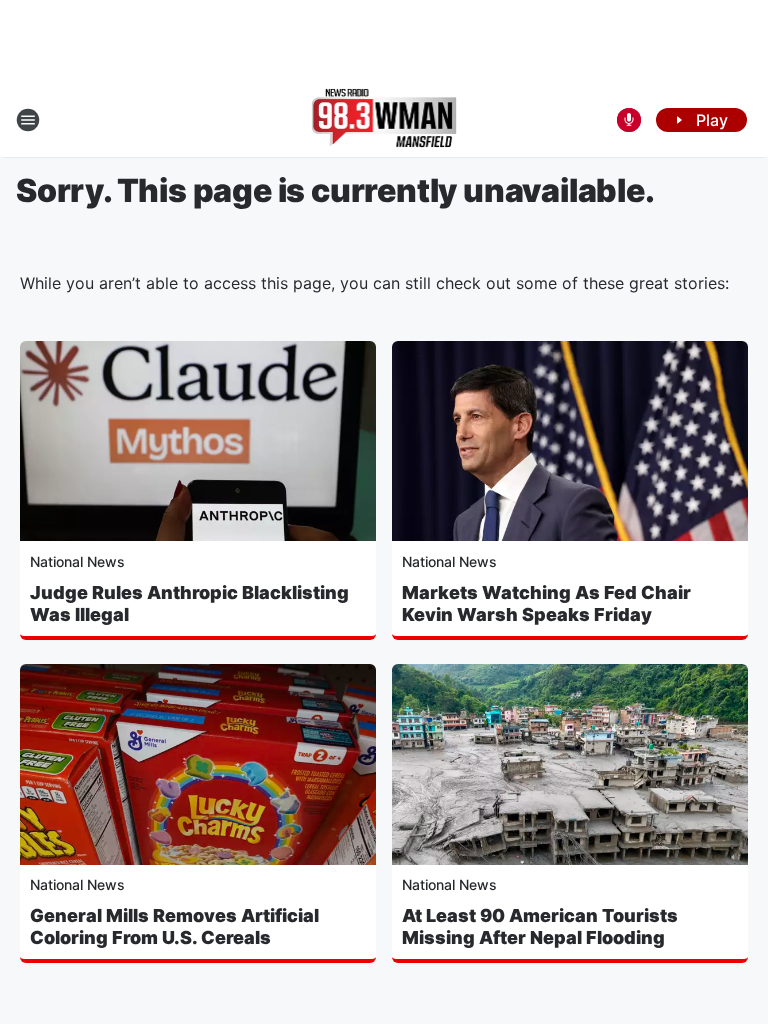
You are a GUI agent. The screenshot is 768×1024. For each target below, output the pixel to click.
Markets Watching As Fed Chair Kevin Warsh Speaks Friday (546, 603)
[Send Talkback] (629, 120)
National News (77, 561)
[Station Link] (384, 120)
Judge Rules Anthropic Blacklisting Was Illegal (189, 603)
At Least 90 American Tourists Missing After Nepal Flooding (540, 926)
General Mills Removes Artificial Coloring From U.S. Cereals (174, 926)
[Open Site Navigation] (28, 120)
